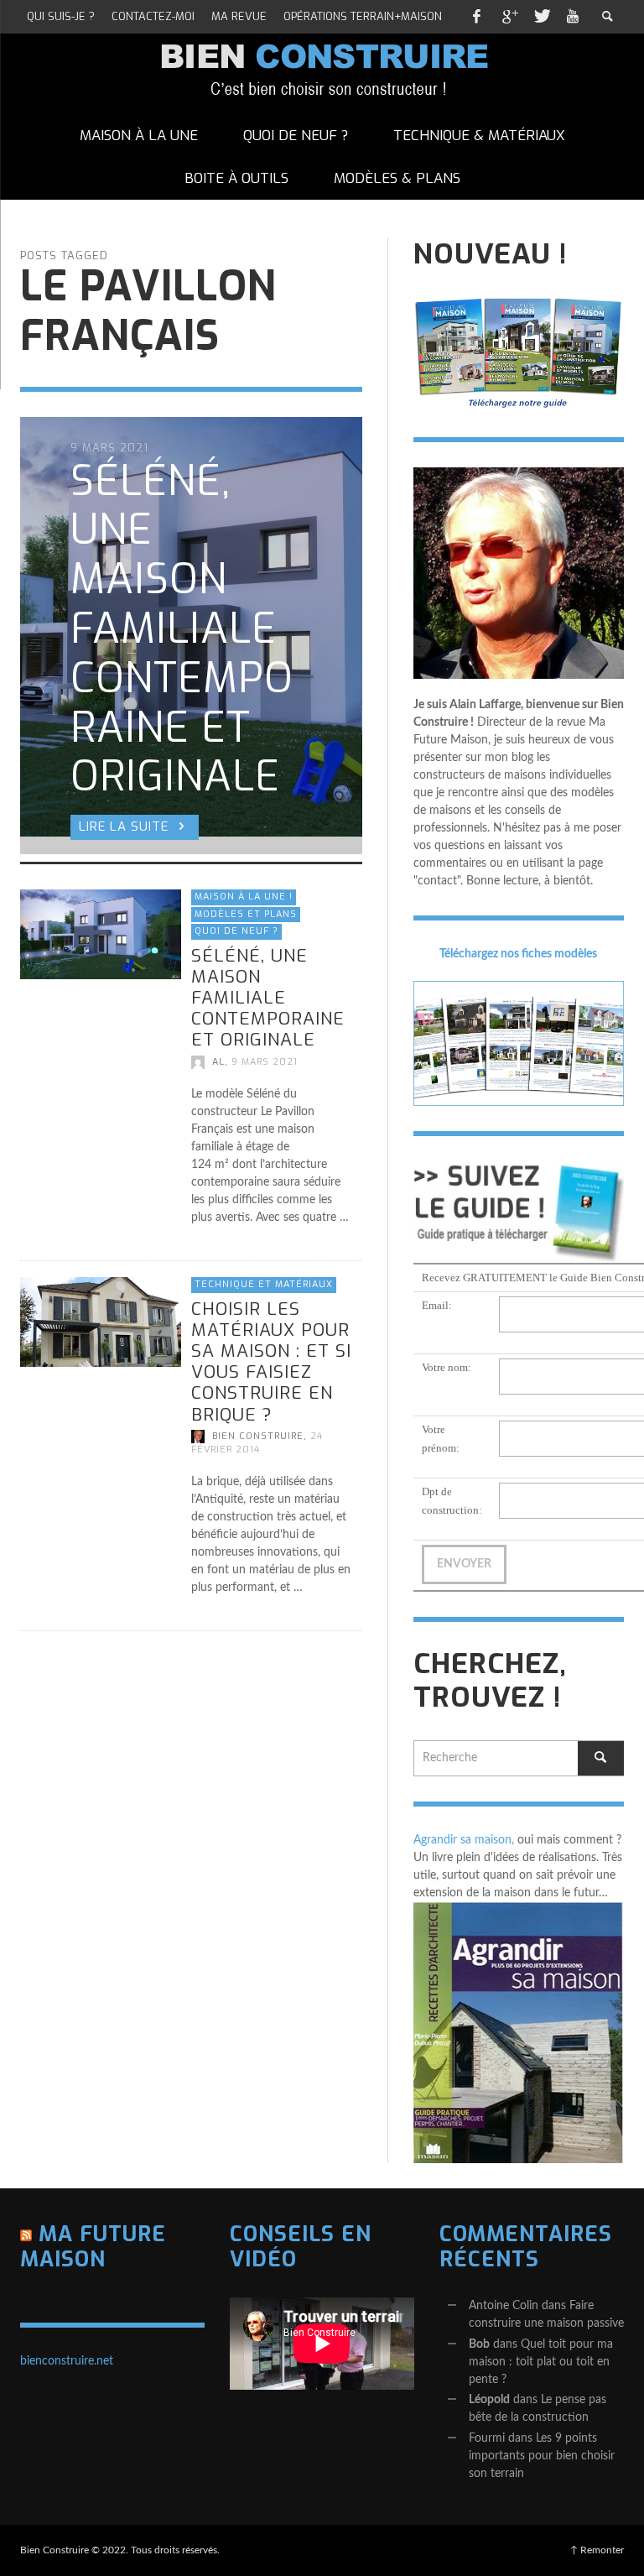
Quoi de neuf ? (236, 931)
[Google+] (509, 17)
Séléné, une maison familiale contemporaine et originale (268, 997)
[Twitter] (541, 17)
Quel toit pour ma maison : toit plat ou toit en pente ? (541, 2362)
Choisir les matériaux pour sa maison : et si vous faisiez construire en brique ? (271, 1362)
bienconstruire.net (67, 2361)
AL (218, 1061)
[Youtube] (573, 17)
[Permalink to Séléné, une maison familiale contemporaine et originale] (101, 934)
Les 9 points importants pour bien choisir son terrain (542, 2456)
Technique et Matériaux (264, 1284)
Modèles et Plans (246, 913)
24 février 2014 (257, 1443)
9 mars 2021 (265, 1061)
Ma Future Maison (93, 2247)
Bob (479, 2344)
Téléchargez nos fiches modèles (518, 954)
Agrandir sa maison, (464, 1840)
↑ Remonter (597, 2550)
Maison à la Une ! (244, 897)
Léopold (489, 2400)
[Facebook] (476, 17)
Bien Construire (258, 1436)
